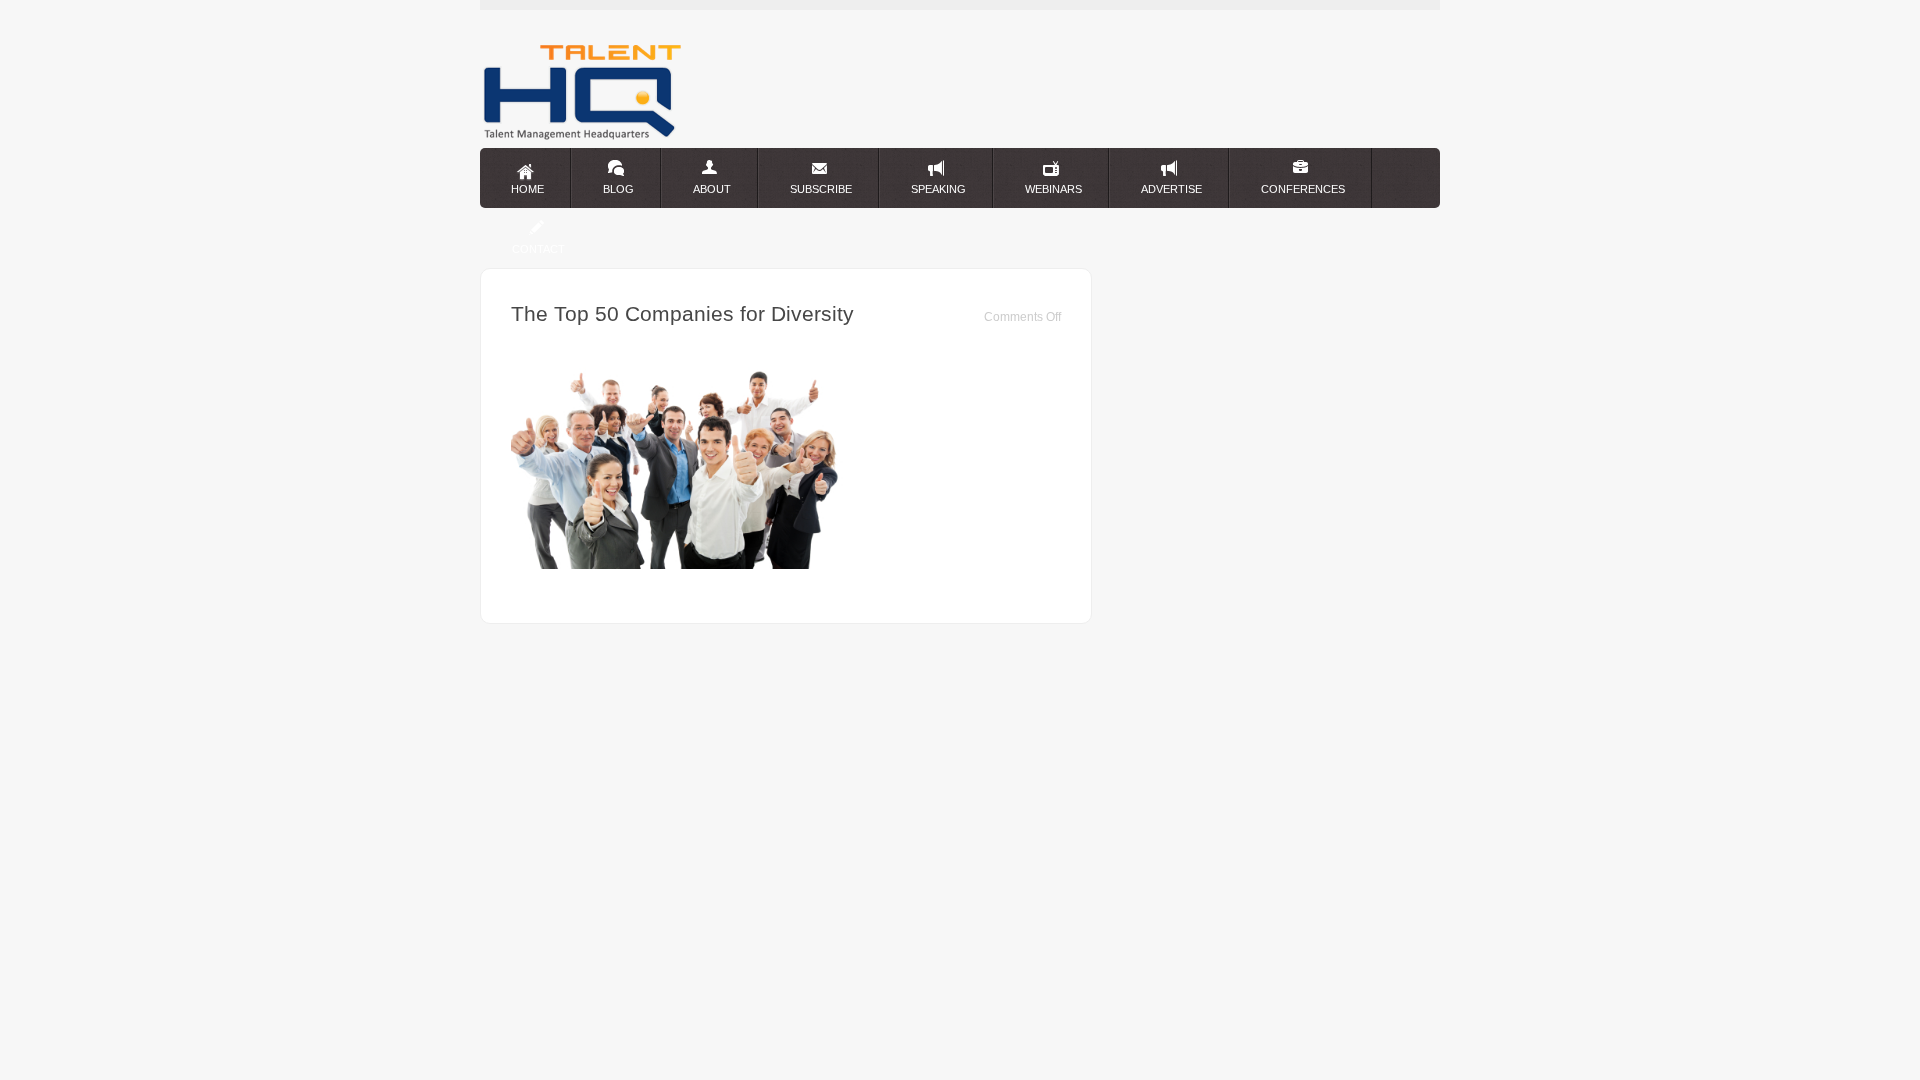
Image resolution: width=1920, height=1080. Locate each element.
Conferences (1303, 189)
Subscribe (821, 189)
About (712, 189)
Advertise (1171, 189)
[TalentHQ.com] (582, 138)
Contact (538, 249)
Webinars (1053, 189)
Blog (618, 189)
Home (527, 189)
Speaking (938, 189)
